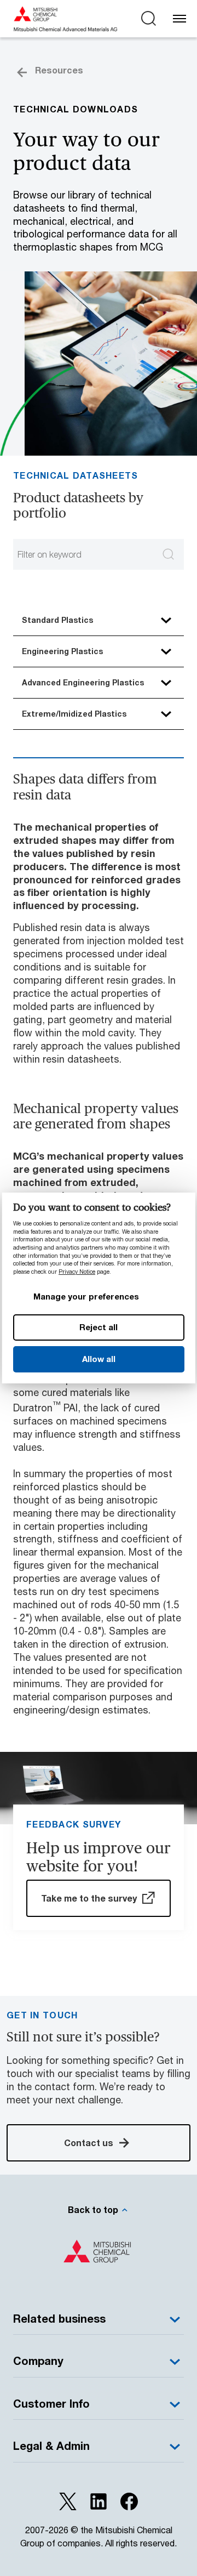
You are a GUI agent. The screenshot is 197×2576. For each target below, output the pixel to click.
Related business (59, 2319)
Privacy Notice (77, 1272)
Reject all (99, 1327)
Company (38, 2361)
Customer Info (51, 2404)
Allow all (98, 1359)
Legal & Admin (51, 2446)
